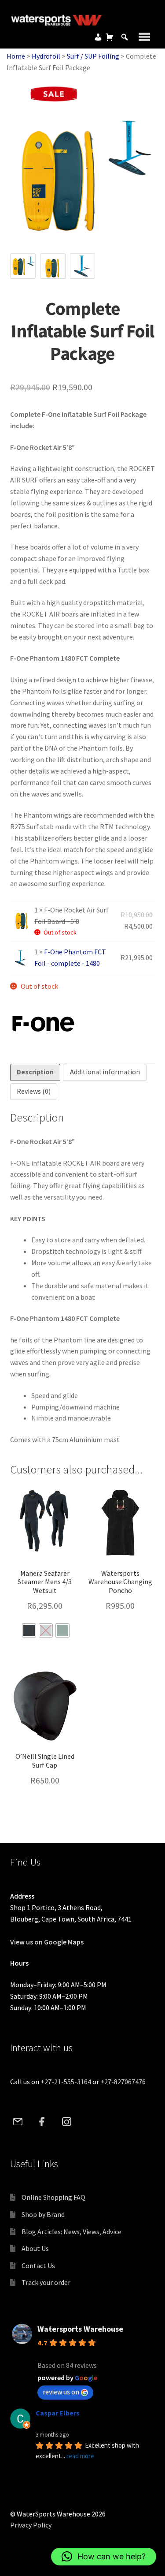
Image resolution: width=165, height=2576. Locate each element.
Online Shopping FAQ (53, 2197)
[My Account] (98, 37)
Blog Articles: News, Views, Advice (71, 2232)
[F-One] (43, 1024)
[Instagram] (66, 2122)
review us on (61, 2392)
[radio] (29, 1630)
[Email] (18, 2122)
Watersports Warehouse (80, 2329)
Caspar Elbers (58, 2413)
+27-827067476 (123, 2082)
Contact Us (38, 2266)
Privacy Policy (31, 2525)
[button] (104, 2557)
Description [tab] (35, 1072)
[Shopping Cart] (110, 37)
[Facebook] (42, 2122)
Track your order (46, 2282)
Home (16, 56)
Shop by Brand (43, 2214)
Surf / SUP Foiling (93, 56)
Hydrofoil (46, 56)
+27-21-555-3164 (66, 2082)
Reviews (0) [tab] (34, 1091)
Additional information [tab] (105, 1072)
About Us (35, 2248)
